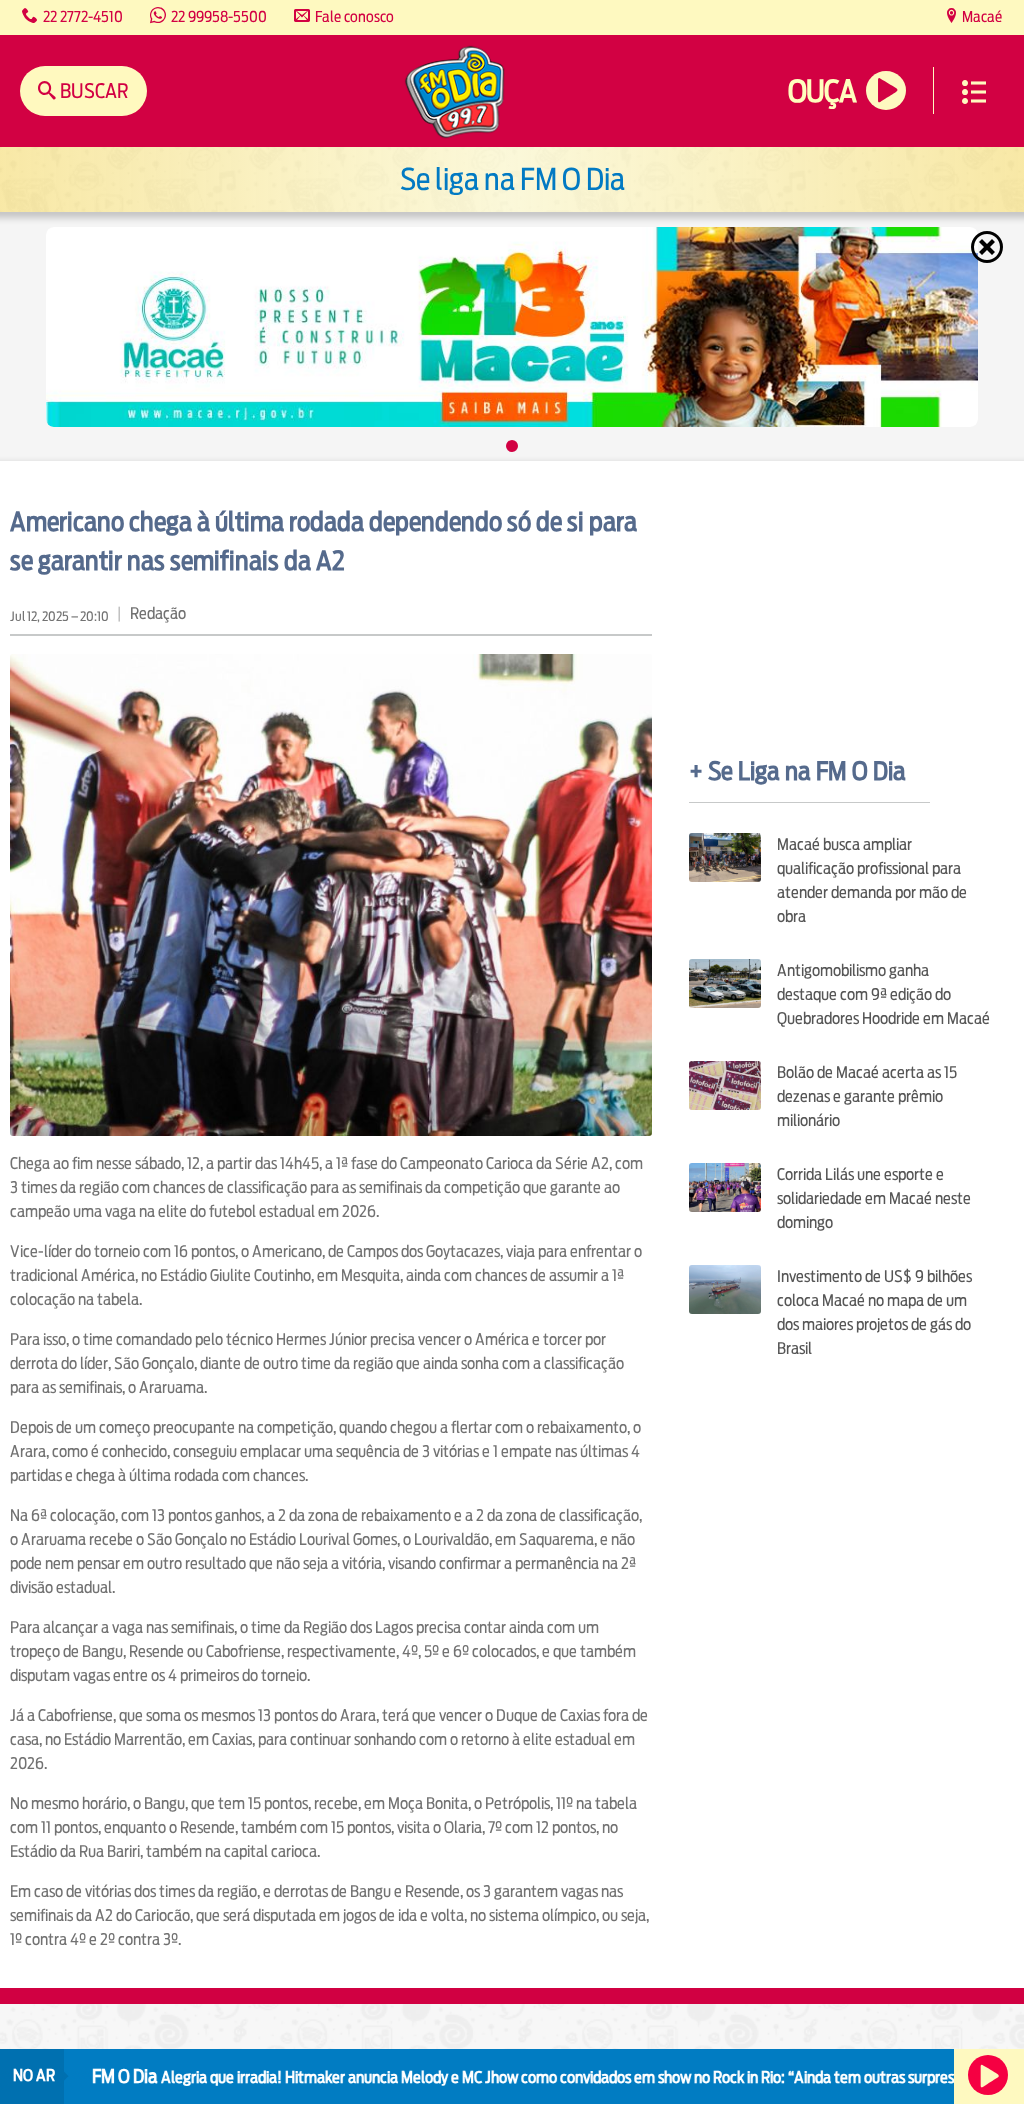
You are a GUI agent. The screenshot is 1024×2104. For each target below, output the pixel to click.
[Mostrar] (512, 446)
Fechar (989, 247)
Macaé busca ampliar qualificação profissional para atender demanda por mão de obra (872, 880)
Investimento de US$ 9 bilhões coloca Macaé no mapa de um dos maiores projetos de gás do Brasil (874, 1312)
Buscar (92, 90)
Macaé (980, 16)
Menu (974, 92)
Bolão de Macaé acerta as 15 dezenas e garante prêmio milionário (867, 1096)
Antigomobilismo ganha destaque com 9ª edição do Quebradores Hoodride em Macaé (883, 994)
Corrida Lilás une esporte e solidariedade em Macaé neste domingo (874, 1198)
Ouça (822, 91)
